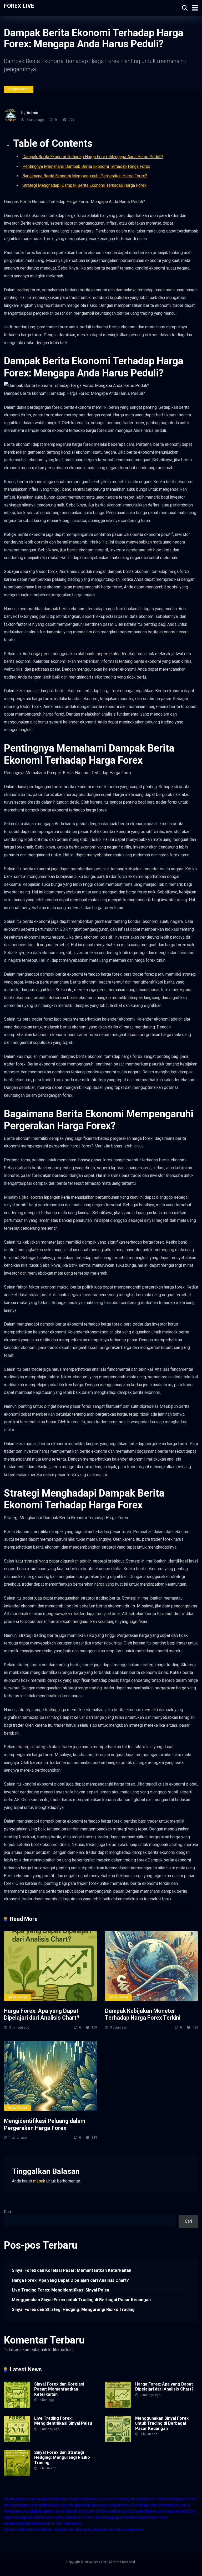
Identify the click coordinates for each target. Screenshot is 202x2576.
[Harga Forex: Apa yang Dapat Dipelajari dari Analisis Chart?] (50, 1966)
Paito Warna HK (67, 2523)
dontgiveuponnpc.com (96, 2529)
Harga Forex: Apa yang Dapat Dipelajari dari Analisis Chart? (42, 2014)
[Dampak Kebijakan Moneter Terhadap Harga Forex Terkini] (151, 1966)
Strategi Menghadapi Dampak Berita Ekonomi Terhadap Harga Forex (84, 185)
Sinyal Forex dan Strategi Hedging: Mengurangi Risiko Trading (73, 2309)
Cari (7, 2212)
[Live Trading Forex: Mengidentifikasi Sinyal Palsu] (17, 2441)
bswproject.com (181, 2511)
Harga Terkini (19, 89)
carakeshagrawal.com (176, 2499)
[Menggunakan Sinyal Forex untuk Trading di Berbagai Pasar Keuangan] (118, 2441)
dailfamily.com (144, 2505)
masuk (39, 2181)
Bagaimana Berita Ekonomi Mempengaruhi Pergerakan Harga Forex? (85, 176)
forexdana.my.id (18, 2511)
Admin (32, 113)
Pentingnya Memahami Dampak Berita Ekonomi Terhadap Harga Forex (86, 166)
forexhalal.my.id (113, 2511)
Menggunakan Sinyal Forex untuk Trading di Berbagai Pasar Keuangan (81, 2300)
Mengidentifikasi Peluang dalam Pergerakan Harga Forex (45, 2124)
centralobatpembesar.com (28, 2523)
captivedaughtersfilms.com (29, 2517)
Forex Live (19, 6)
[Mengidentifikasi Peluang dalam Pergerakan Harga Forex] (50, 2076)
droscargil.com (130, 2529)
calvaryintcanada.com (136, 2499)
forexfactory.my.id (82, 2511)
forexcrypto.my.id (174, 2505)
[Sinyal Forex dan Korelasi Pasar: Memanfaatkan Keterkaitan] (17, 2406)
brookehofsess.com (147, 2511)
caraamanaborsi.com (74, 2517)
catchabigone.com (21, 2505)
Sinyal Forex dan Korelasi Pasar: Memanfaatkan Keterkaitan (72, 2270)
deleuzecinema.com (22, 2529)
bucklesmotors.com (98, 2499)
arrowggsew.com (20, 2499)
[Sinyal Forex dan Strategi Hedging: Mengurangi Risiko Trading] (17, 2475)
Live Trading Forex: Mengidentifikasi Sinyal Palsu (60, 2290)
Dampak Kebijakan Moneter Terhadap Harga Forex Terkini (143, 2014)
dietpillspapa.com (58, 2529)
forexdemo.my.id (49, 2511)
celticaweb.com (52, 2505)
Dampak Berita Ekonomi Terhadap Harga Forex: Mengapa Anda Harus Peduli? (93, 157)
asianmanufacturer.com (57, 2499)
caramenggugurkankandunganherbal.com (130, 2517)
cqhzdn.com (119, 2505)
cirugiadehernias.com (87, 2505)
